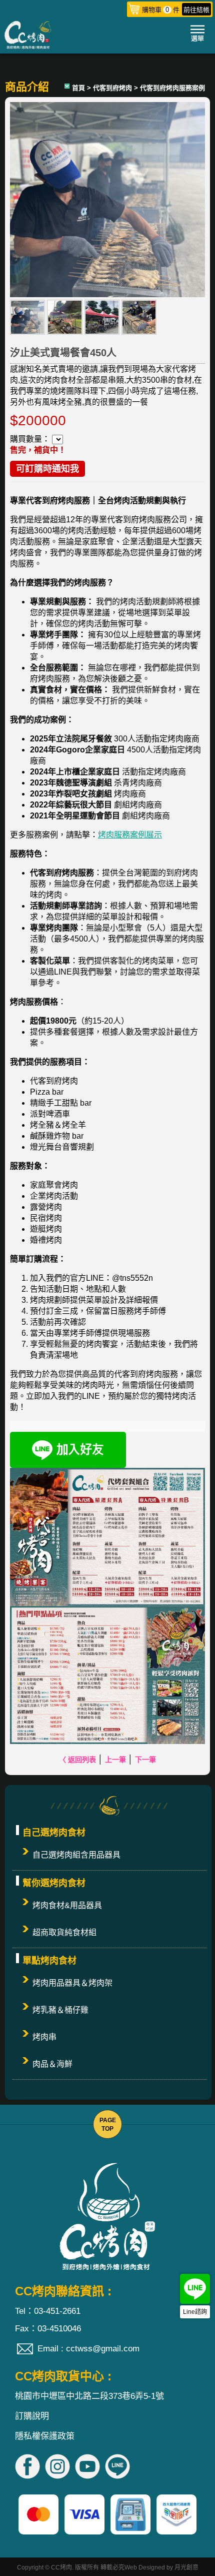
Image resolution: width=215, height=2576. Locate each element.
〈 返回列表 (77, 1760)
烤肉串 (44, 2037)
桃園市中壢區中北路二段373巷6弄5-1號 (89, 2396)
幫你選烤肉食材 (54, 1883)
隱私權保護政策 (45, 2436)
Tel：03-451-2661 (48, 2311)
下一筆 (145, 1760)
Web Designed (145, 2567)
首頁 (78, 88)
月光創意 (186, 2567)
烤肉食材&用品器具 (67, 1905)
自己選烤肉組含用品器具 (76, 1855)
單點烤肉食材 (49, 1961)
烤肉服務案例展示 (130, 835)
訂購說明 (32, 2416)
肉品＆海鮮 (52, 2064)
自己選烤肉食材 (54, 1833)
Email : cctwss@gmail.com (88, 2349)
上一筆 (115, 1760)
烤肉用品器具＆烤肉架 (72, 1983)
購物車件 (176, 10)
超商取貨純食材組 (64, 1932)
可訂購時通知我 (47, 469)
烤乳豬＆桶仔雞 (60, 2010)
